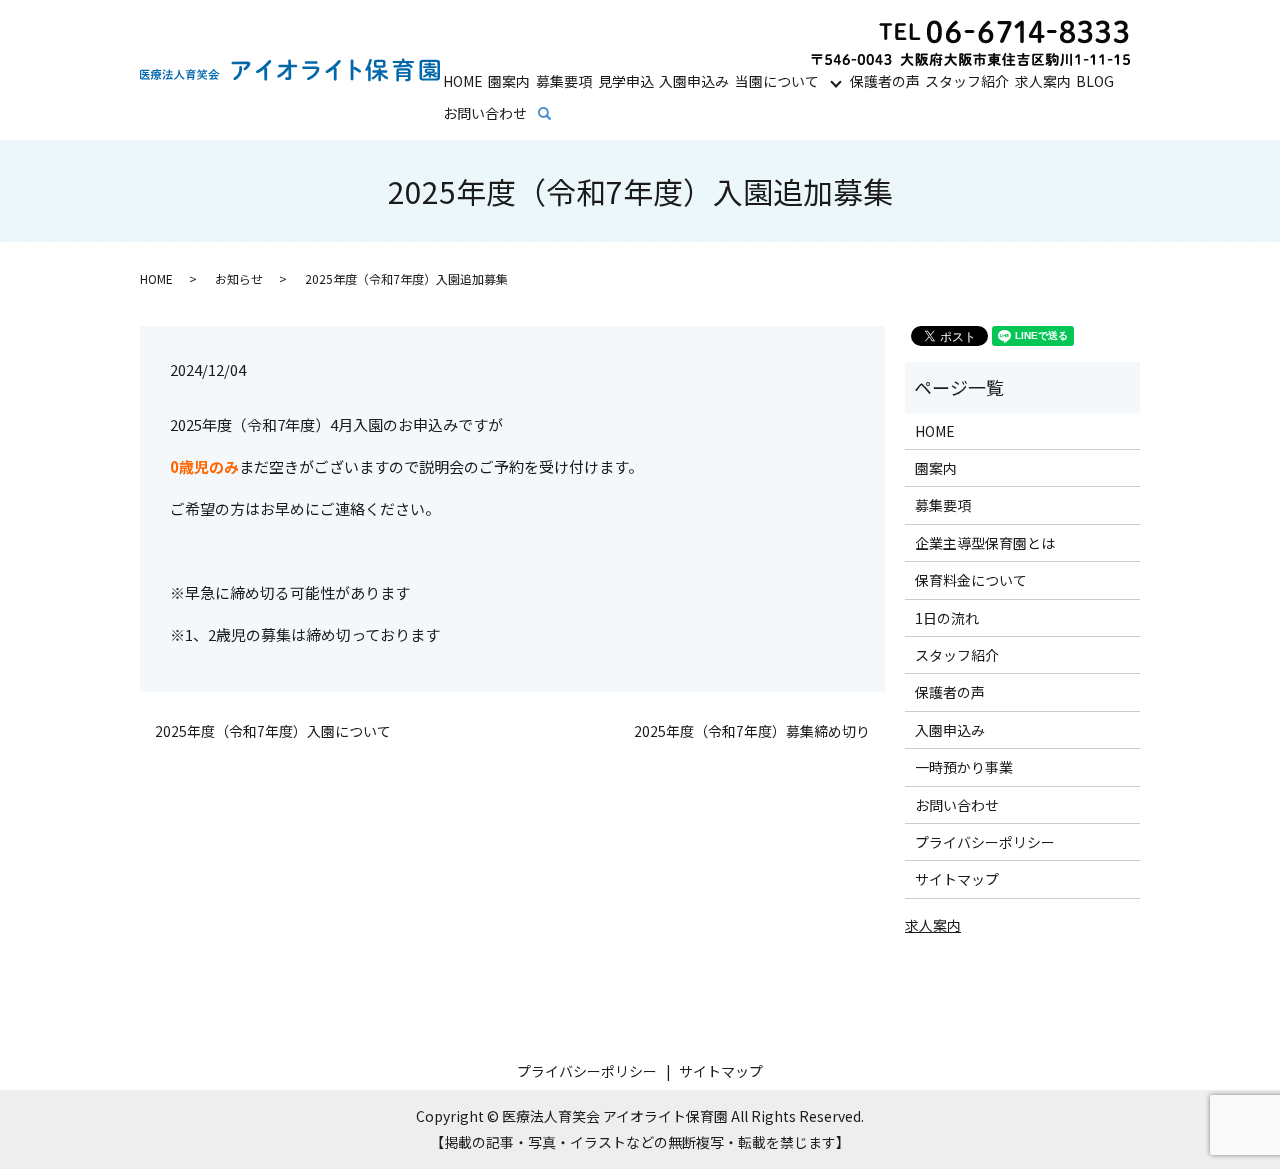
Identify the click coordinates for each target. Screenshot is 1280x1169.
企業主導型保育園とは (985, 543)
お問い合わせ (485, 113)
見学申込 (626, 81)
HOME (463, 81)
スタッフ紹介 (967, 81)
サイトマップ (957, 879)
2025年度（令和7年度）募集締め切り (752, 731)
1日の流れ (947, 618)
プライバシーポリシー (985, 842)
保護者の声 (885, 81)
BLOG (1095, 81)
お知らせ (239, 278)
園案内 (509, 81)
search (558, 114)
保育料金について (971, 580)
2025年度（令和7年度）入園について (273, 731)
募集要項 (564, 81)
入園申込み (694, 81)
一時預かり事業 (964, 767)
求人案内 (1043, 81)
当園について (777, 81)
